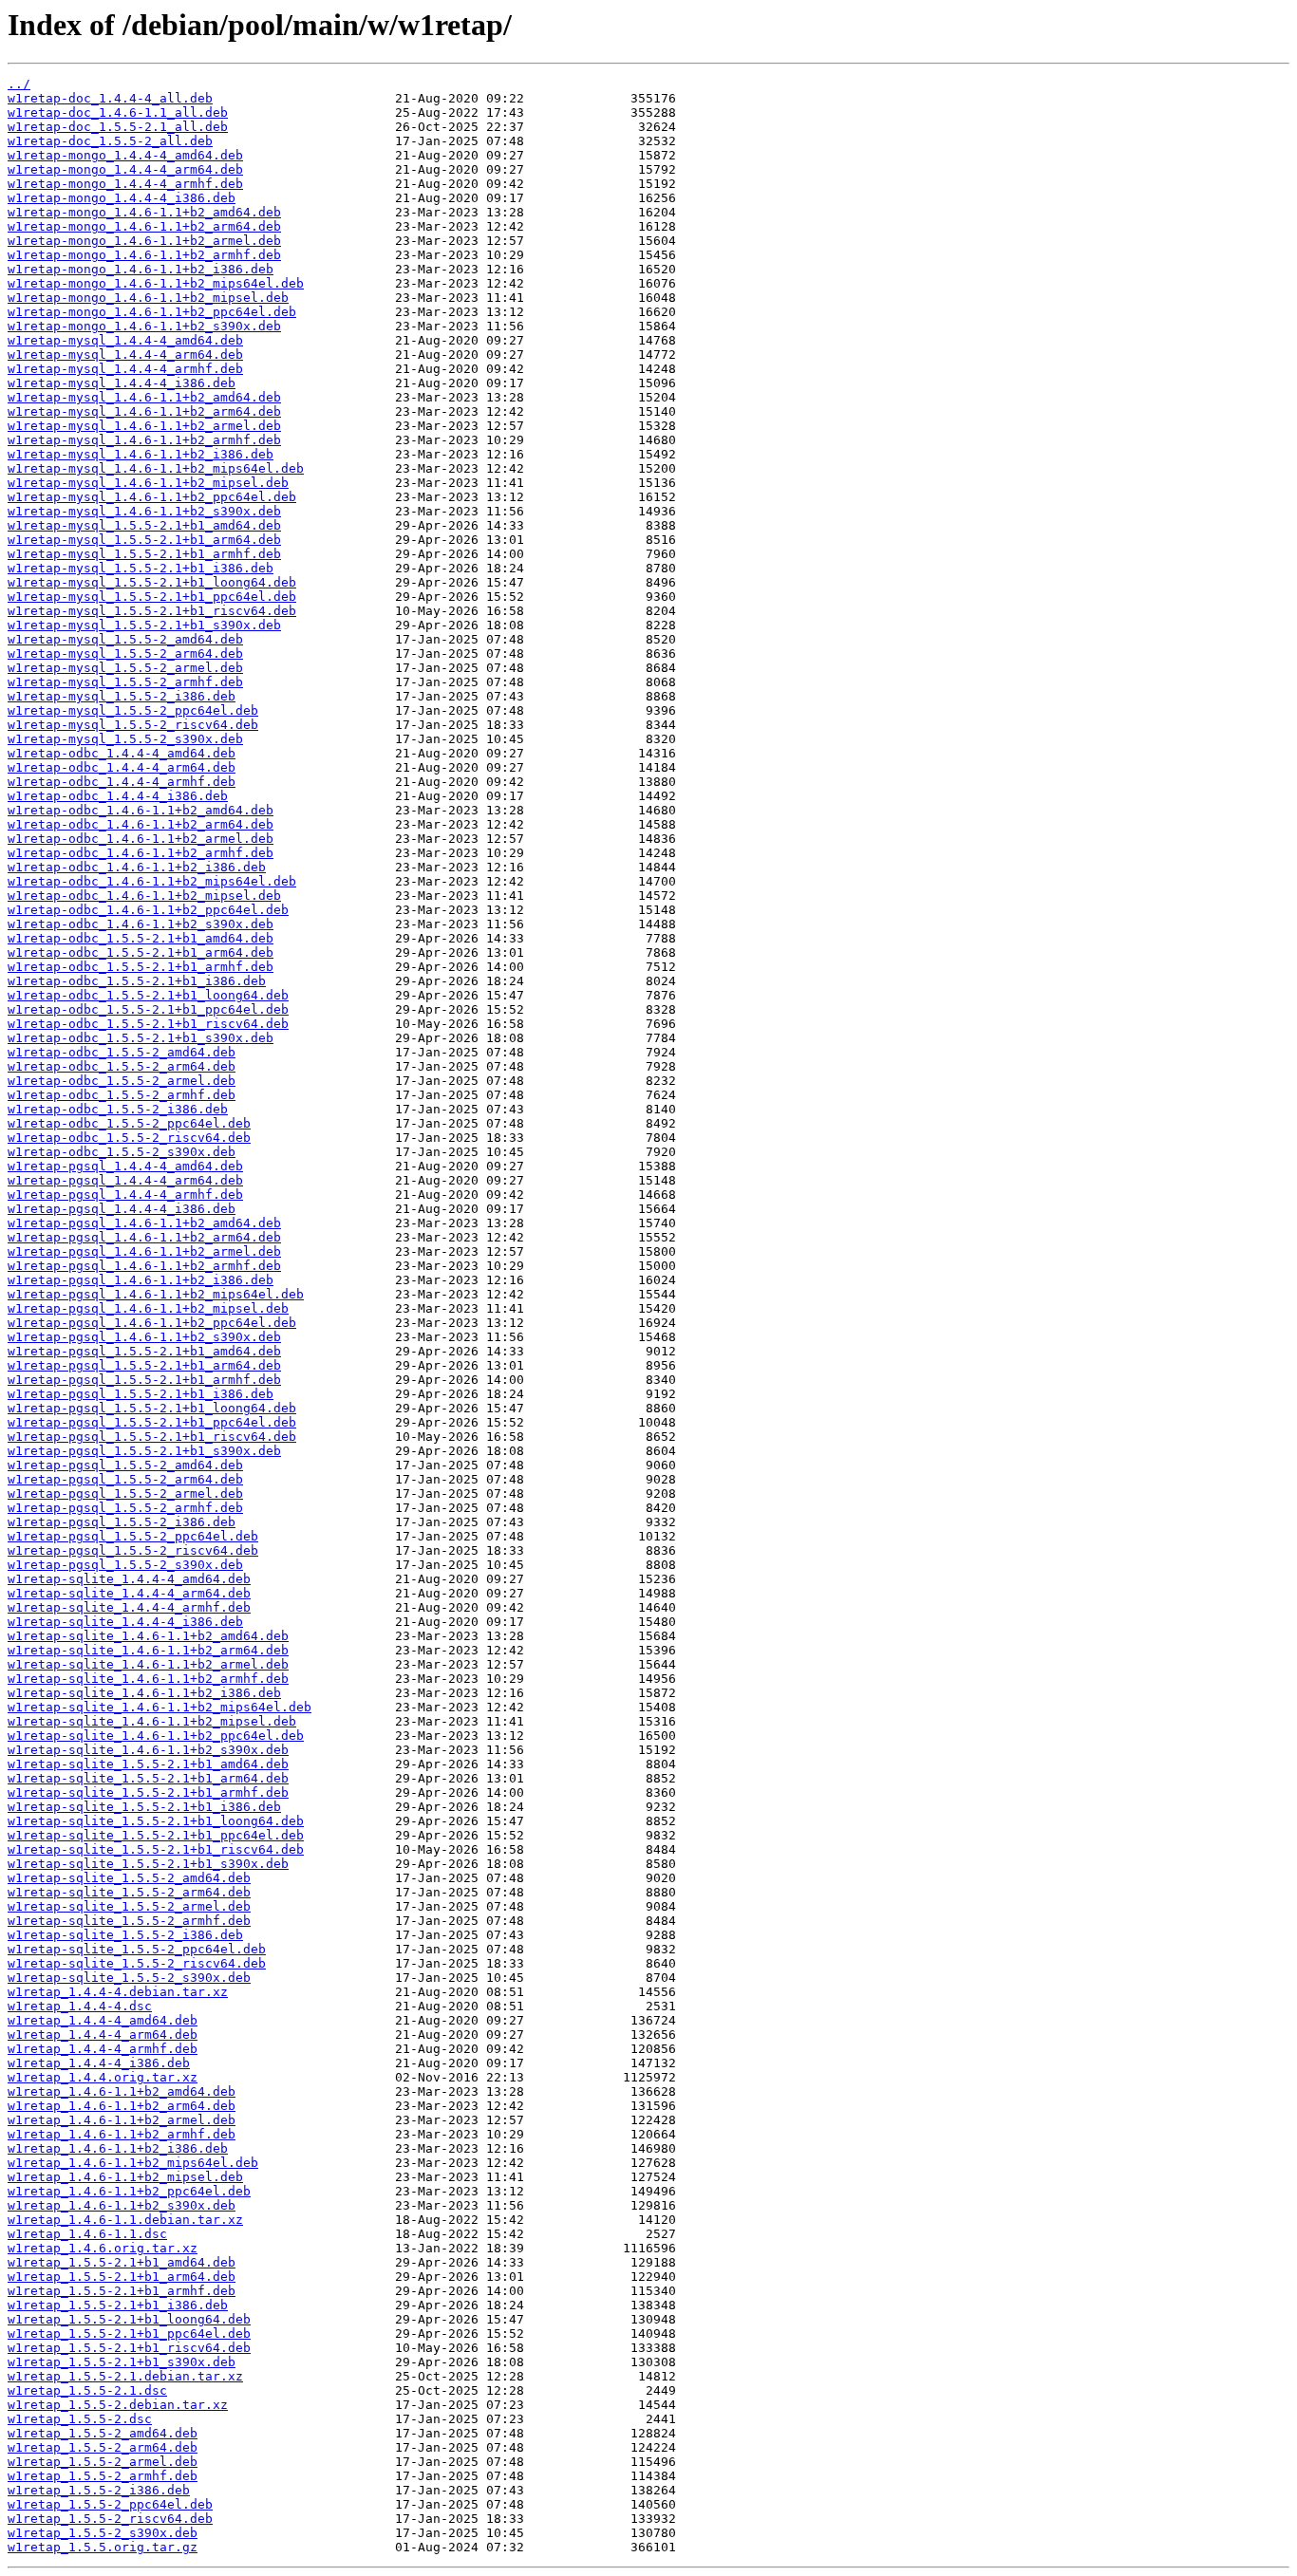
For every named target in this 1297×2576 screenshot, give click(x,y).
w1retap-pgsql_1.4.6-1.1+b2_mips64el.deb (156, 1294)
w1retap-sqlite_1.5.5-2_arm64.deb (129, 1892)
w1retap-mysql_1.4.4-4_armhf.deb (125, 369)
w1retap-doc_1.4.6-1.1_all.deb (118, 112)
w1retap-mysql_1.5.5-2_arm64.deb (125, 653)
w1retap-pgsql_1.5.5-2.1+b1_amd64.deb (144, 1351)
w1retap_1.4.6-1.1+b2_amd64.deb (122, 2091)
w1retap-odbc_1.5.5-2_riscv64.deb (129, 1138)
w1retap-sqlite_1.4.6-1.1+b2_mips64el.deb (160, 1707)
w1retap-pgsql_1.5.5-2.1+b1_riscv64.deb (152, 1437)
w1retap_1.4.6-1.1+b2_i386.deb (118, 2148)
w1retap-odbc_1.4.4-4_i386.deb (118, 796)
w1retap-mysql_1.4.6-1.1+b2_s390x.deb (144, 511)
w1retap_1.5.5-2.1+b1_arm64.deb (122, 2277)
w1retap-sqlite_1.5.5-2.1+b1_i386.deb (144, 1807)
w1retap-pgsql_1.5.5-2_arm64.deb (125, 1479)
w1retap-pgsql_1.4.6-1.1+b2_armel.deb (144, 1251)
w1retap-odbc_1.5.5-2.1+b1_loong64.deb (148, 995)
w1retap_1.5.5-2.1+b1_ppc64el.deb (129, 2333)
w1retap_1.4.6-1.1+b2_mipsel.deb (125, 2177)
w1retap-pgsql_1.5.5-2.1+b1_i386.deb (141, 1394)
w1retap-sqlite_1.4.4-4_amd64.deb (129, 1579)
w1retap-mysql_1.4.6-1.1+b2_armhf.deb (144, 440)
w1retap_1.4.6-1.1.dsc (87, 2234)
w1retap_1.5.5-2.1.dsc (87, 2390)
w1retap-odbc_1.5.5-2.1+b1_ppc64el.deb (148, 1009)
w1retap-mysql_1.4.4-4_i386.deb (122, 383)
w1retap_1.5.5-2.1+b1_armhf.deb (122, 2291)
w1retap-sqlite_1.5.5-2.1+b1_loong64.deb (156, 1821)
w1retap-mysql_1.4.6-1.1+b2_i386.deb (141, 454)
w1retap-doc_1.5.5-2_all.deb (110, 141)
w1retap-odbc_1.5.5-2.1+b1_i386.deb (137, 981)
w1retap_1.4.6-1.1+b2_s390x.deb (122, 2205)
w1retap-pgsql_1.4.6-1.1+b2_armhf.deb (144, 1266)
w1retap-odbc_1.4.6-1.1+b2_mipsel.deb (144, 896)
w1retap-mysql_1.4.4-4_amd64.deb (125, 340)
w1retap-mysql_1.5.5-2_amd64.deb (125, 639)
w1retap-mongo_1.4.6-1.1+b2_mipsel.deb (148, 298)
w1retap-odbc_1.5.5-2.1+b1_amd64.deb (141, 938)
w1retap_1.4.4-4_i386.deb (99, 2063)
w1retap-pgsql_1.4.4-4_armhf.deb (125, 1195)
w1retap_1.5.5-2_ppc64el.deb (110, 2504)
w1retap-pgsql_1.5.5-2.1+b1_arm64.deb (144, 1365)
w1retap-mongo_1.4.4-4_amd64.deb (125, 155)
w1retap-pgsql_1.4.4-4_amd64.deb (125, 1166)
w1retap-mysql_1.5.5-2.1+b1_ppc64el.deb (152, 597)
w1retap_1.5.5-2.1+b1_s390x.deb (122, 2362)
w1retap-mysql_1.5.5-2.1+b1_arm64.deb (144, 540)
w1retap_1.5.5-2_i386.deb (99, 2490)
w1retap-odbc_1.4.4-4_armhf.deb (122, 782)
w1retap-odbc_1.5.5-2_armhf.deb (122, 1095)
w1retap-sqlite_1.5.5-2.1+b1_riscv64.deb (156, 1849)
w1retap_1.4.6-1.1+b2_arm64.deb (122, 2106)
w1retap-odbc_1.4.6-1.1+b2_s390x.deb (141, 924)
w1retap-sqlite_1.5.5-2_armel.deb (129, 1906)
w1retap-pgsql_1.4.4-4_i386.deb (122, 1209)
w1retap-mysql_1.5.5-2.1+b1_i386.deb (141, 568)
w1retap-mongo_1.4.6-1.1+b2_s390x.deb (144, 326)
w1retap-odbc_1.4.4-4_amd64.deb (122, 753)
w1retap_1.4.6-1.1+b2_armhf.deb (122, 2134)
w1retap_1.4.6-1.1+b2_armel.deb (122, 2120)
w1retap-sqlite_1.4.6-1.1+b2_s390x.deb (148, 1750)
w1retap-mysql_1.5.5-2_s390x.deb (125, 739)
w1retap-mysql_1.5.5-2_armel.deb (125, 668)
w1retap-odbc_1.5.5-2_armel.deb (122, 1081)
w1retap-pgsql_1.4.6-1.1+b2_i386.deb (141, 1280)
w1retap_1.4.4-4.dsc (80, 2006)
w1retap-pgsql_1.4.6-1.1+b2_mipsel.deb (148, 1308)
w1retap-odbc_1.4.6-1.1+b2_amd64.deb (141, 810)
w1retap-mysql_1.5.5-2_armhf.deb (125, 682)
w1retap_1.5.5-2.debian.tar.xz (118, 2405)
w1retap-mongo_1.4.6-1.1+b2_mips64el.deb (156, 283)
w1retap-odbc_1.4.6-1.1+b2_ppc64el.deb (148, 910)
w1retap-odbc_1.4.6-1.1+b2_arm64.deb (141, 824)
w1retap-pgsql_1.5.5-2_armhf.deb (125, 1508)
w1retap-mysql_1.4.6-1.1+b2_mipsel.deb (148, 483)
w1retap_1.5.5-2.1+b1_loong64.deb (129, 2319)
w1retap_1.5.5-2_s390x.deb (103, 2533)
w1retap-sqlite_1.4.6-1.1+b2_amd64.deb (148, 1636)
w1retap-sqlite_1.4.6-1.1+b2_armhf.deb (148, 1679)
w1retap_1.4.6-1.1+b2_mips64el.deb (133, 2163)
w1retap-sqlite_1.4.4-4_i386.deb (125, 1622)
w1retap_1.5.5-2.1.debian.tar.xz (125, 2376)
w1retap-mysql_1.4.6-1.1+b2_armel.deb (144, 426)
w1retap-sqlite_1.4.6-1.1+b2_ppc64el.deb (156, 1736)
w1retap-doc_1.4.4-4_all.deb (110, 98)
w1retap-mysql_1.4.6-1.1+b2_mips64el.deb (156, 468)
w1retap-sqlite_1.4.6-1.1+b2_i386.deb (144, 1693)
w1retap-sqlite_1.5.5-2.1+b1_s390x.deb (148, 1864)
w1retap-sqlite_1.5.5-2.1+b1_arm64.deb (148, 1778)
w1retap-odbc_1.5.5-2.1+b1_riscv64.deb (148, 1024)
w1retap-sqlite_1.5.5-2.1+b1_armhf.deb (148, 1792)
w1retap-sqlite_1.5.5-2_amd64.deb (129, 1878)
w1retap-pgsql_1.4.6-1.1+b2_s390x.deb (144, 1337)
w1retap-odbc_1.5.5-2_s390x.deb (122, 1152)
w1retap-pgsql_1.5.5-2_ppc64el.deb (133, 1536)
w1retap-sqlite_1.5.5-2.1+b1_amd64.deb (148, 1764)
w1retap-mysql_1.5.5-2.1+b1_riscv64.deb (152, 611)
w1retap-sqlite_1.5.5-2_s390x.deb (129, 1978)
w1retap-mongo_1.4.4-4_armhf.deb (125, 184)
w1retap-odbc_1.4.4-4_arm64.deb (122, 767)
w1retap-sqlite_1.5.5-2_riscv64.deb (137, 1963)
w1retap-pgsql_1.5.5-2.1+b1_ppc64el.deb (152, 1422)
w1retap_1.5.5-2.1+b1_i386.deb (118, 2305)
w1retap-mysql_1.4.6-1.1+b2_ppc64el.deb (152, 497)
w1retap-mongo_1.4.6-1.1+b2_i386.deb (141, 269)
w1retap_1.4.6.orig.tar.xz (103, 2248)
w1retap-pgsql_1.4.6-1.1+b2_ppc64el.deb (152, 1323)
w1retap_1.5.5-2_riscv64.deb (110, 2519)
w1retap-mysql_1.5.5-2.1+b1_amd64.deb (144, 525)
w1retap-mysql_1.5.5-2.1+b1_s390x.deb (144, 625)
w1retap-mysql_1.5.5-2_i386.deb (122, 696)
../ (19, 84)
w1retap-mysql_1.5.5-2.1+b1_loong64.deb (152, 582)
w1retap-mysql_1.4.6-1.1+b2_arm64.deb (144, 411)
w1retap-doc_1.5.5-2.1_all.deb (118, 127)
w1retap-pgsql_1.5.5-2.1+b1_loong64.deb (152, 1408)
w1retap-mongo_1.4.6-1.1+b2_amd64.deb (144, 212)
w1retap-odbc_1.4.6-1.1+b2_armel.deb (141, 839)
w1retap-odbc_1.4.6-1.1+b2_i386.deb (137, 867)
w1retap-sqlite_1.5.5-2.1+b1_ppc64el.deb (156, 1835)
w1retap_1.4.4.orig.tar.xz (103, 2077)
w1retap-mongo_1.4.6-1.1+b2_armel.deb (144, 241)
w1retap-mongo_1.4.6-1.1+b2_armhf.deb (144, 255)
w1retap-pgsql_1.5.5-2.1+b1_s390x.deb (144, 1451)
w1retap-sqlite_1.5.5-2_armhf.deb (129, 1921)
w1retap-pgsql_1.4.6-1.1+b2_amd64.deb (144, 1223)
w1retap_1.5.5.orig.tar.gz (103, 2547)
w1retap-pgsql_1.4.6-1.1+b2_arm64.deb (144, 1237)
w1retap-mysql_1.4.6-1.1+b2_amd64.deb (144, 397)
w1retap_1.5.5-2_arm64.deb (103, 2447)
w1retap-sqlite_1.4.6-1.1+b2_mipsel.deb (152, 1721)
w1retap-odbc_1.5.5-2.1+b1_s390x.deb (141, 1038)
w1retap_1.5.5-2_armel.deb (103, 2462)
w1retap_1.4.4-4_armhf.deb (103, 2049)
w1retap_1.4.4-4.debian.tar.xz (118, 1992)
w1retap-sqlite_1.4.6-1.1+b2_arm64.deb (148, 1650)
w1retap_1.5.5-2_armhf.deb (103, 2476)
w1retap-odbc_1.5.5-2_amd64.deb (122, 1052)
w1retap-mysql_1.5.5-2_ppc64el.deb (133, 710)
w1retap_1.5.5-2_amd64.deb (103, 2433)
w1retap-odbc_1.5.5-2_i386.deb (118, 1109)
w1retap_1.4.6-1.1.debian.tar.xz (125, 2220)
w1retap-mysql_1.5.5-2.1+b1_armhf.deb (144, 554)
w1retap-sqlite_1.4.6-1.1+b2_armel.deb (148, 1664)
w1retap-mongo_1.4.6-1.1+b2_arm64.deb (144, 226)
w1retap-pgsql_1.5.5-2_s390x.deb (125, 1565)
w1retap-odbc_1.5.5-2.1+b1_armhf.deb (141, 967)
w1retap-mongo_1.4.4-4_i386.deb (122, 198)
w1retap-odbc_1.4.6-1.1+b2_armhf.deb (141, 853)
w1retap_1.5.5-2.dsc (80, 2419)
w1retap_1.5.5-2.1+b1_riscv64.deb (129, 2348)
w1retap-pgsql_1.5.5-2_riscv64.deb (133, 1550)
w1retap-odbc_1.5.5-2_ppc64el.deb (129, 1123)
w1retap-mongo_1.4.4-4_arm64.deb (125, 169)
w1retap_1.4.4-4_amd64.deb (103, 2020)
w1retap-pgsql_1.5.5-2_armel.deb (125, 1493)
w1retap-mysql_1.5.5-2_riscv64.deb (133, 725)
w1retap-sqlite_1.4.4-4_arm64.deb (129, 1593)
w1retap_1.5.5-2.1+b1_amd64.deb (122, 2262)
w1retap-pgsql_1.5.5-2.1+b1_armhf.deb (144, 1380)
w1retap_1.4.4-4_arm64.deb (103, 2035)
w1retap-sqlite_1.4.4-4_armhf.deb (129, 1607)
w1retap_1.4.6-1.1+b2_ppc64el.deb (129, 2191)
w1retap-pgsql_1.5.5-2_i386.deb (122, 1522)
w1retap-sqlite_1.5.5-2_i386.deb (125, 1935)
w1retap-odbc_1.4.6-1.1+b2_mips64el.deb (152, 881)
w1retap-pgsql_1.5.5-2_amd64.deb (125, 1465)
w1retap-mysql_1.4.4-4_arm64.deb (125, 355)
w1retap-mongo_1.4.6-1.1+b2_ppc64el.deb (152, 312)
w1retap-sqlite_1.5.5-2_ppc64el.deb (137, 1949)
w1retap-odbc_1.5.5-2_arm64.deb (122, 1066)
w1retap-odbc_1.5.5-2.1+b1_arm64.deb (141, 952)
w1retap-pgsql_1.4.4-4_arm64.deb (125, 1180)
